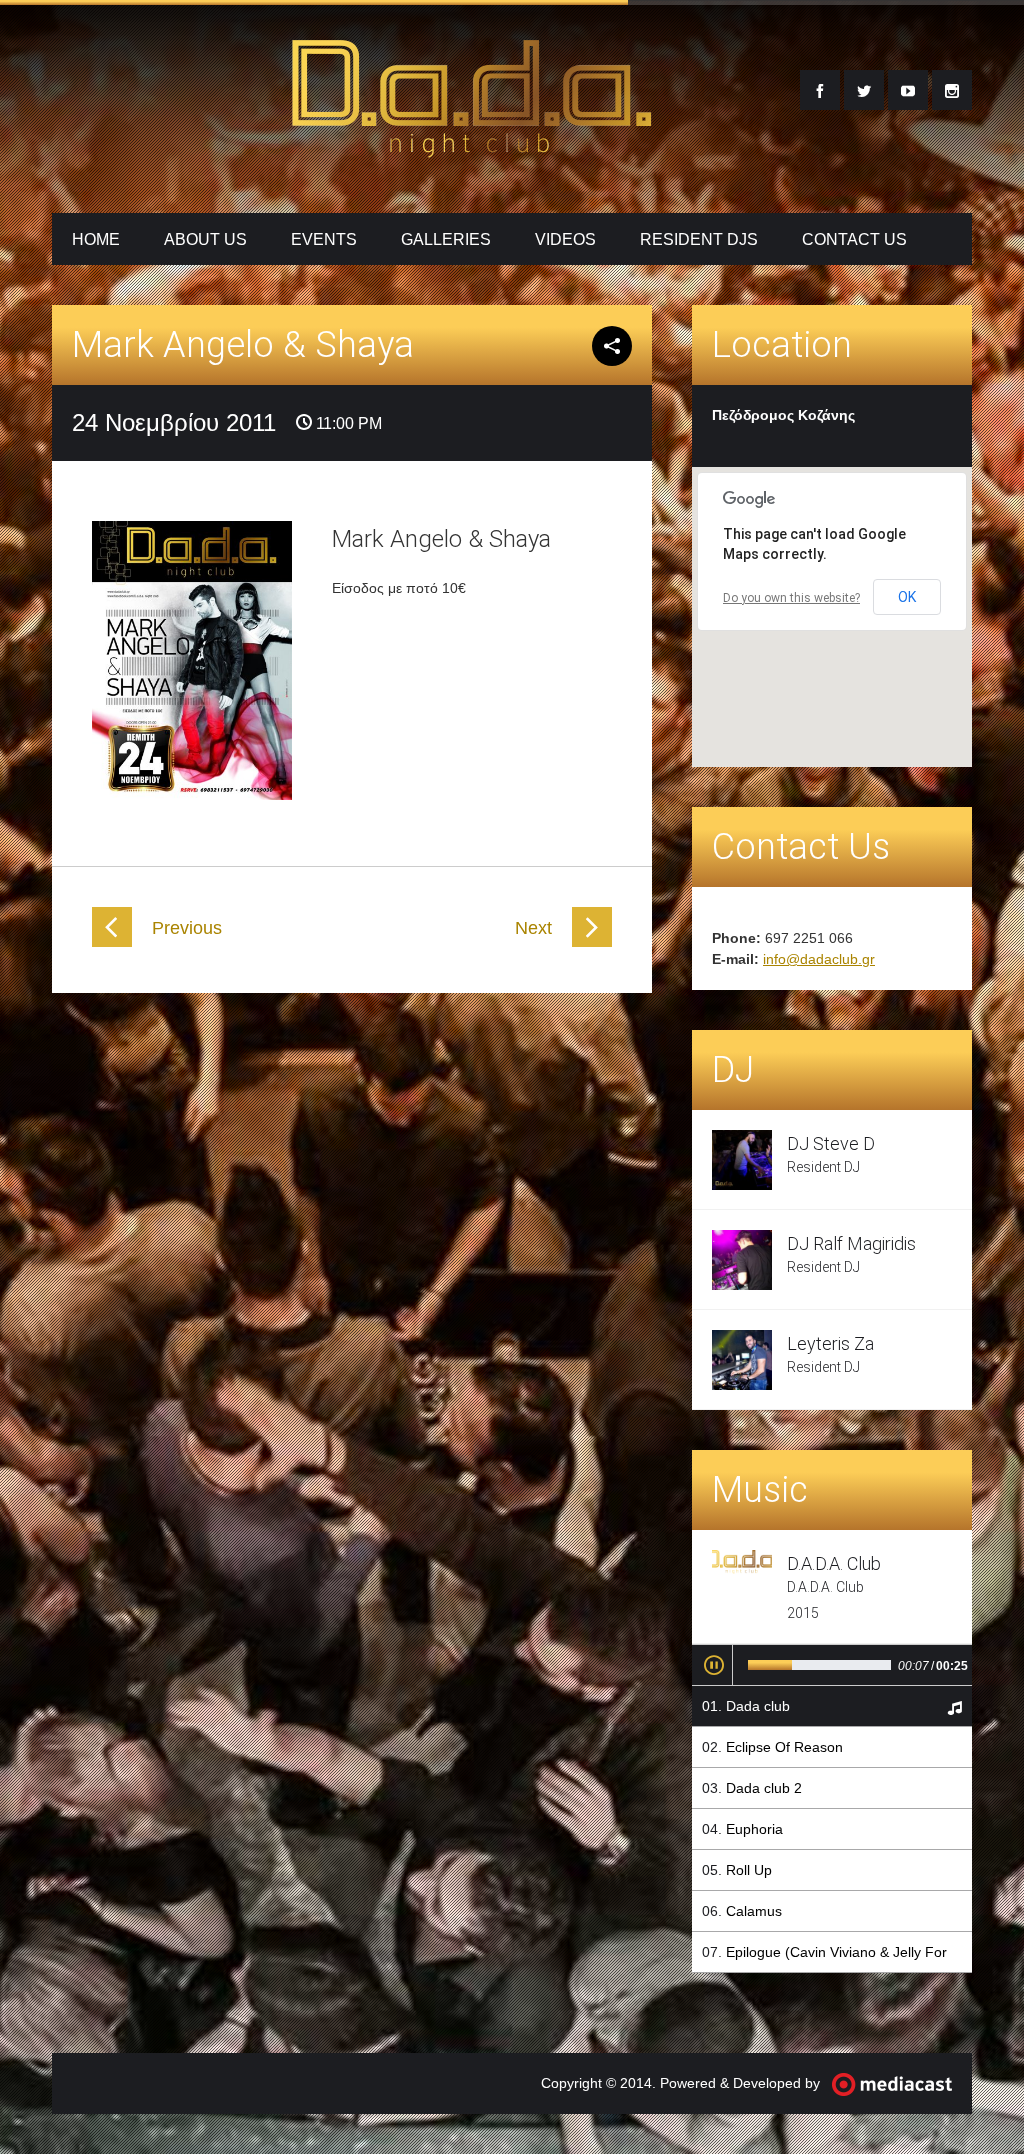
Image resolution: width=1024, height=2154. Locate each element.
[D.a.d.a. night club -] (472, 146)
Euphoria (754, 1829)
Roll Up (749, 1870)
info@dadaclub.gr (819, 959)
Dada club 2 (764, 1788)
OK (907, 597)
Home (96, 239)
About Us (205, 239)
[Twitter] (864, 90)
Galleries (446, 239)
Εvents (324, 239)
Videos (565, 239)
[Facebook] (820, 90)
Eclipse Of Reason (784, 1747)
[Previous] (112, 942)
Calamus (754, 1911)
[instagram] (952, 90)
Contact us (854, 239)
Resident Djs (699, 239)
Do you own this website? (791, 598)
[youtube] (908, 90)
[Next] (592, 942)
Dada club (758, 1706)
